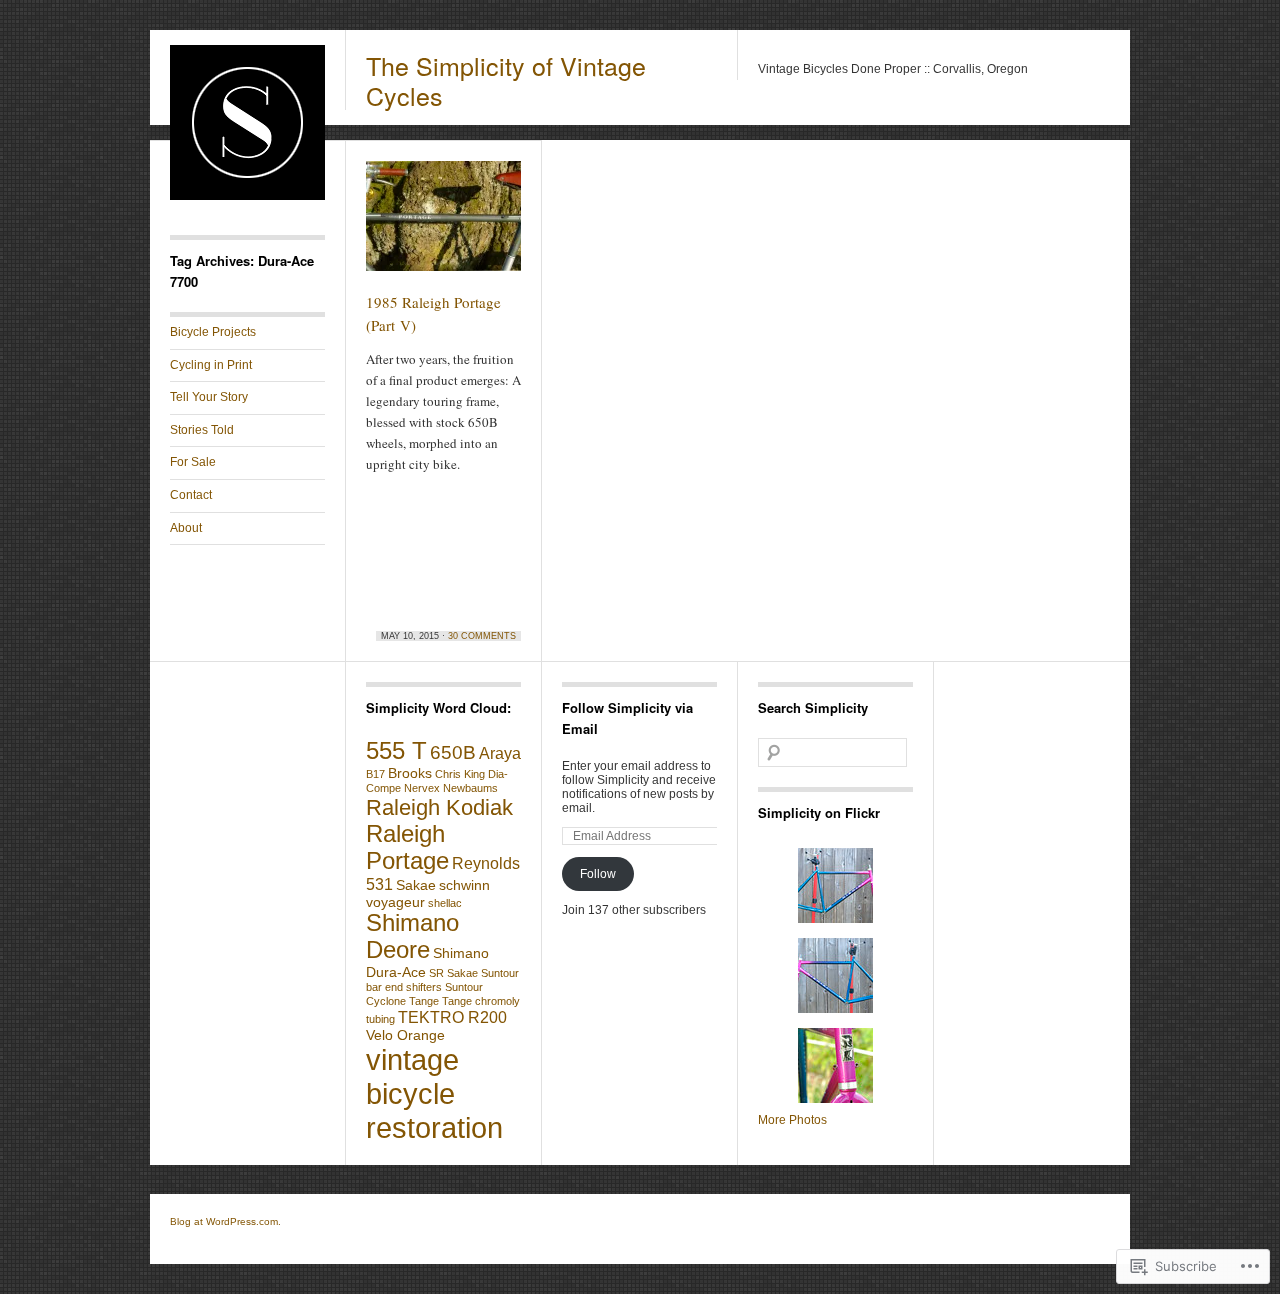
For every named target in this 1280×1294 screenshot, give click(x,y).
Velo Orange (405, 1035)
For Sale (193, 462)
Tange (424, 1001)
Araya (500, 753)
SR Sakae (453, 973)
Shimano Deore (412, 936)
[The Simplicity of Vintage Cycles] (247, 196)
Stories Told (202, 430)
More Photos (792, 1120)
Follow (598, 874)
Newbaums (470, 788)
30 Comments (482, 636)
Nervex (422, 788)
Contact (191, 495)
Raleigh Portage (407, 847)
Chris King (460, 774)
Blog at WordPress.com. (225, 1221)
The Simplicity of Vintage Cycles (506, 80)
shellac (445, 903)
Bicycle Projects (213, 332)
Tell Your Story (209, 397)
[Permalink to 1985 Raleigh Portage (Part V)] (443, 225)
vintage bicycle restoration (434, 1093)
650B (453, 752)
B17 (375, 774)
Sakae (416, 885)
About (186, 528)
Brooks (410, 773)
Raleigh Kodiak (439, 807)
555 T (396, 751)
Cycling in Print (211, 365)
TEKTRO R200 (452, 1017)
